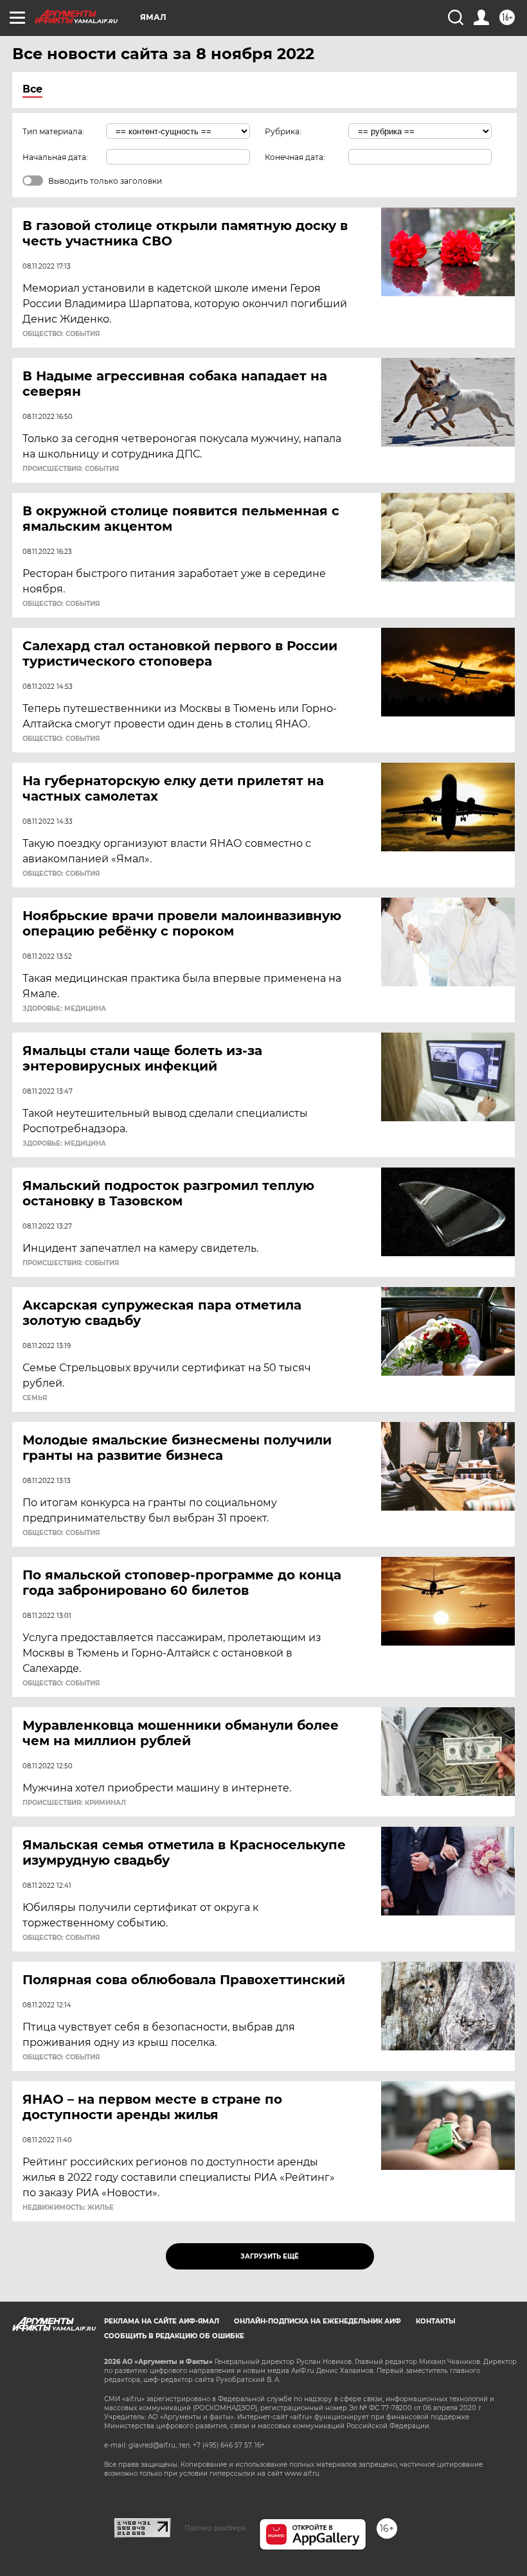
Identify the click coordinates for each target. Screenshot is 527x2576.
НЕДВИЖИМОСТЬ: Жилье (68, 2208)
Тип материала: (53, 131)
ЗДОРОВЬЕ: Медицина (64, 1009)
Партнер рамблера (215, 2528)
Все (32, 89)
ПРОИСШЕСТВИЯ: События (71, 469)
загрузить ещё (270, 2256)
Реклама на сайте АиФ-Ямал (162, 2321)
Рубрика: (283, 131)
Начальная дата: (55, 157)
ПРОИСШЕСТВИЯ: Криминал (74, 1803)
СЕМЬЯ (35, 1398)
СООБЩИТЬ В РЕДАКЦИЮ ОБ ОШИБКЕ (174, 2336)
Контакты (435, 2321)
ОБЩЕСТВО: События (61, 334)
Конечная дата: (295, 157)
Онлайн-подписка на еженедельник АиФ (317, 2321)
